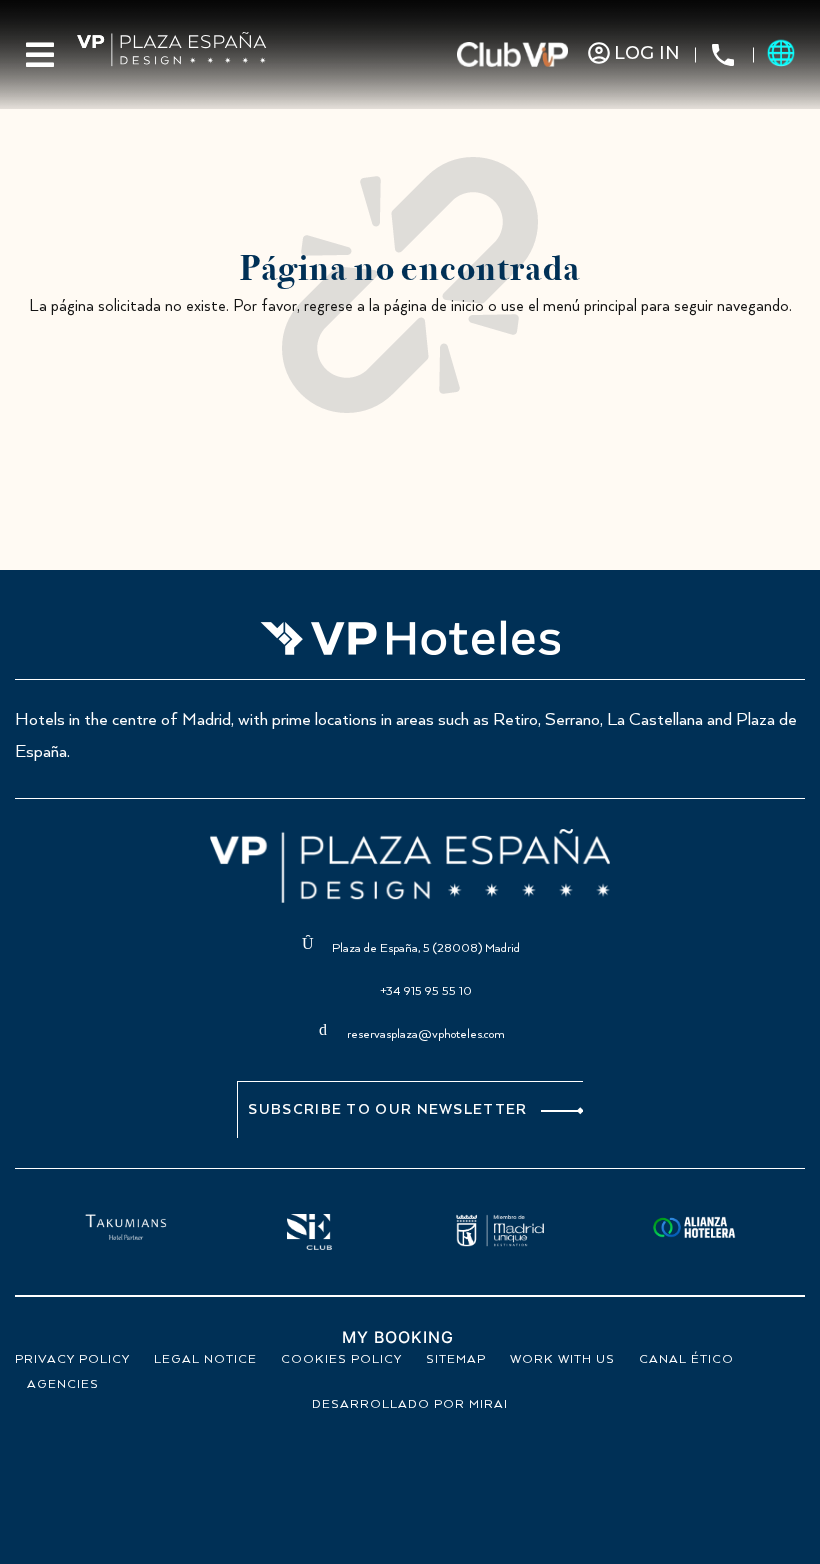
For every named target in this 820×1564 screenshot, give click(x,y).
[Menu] (40, 55)
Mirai (488, 1404)
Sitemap (456, 1359)
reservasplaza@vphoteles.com (426, 1034)
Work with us (562, 1359)
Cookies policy (341, 1359)
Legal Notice (205, 1359)
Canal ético (686, 1359)
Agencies (63, 1384)
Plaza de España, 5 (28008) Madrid (426, 948)
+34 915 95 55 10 (426, 991)
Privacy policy (72, 1359)
